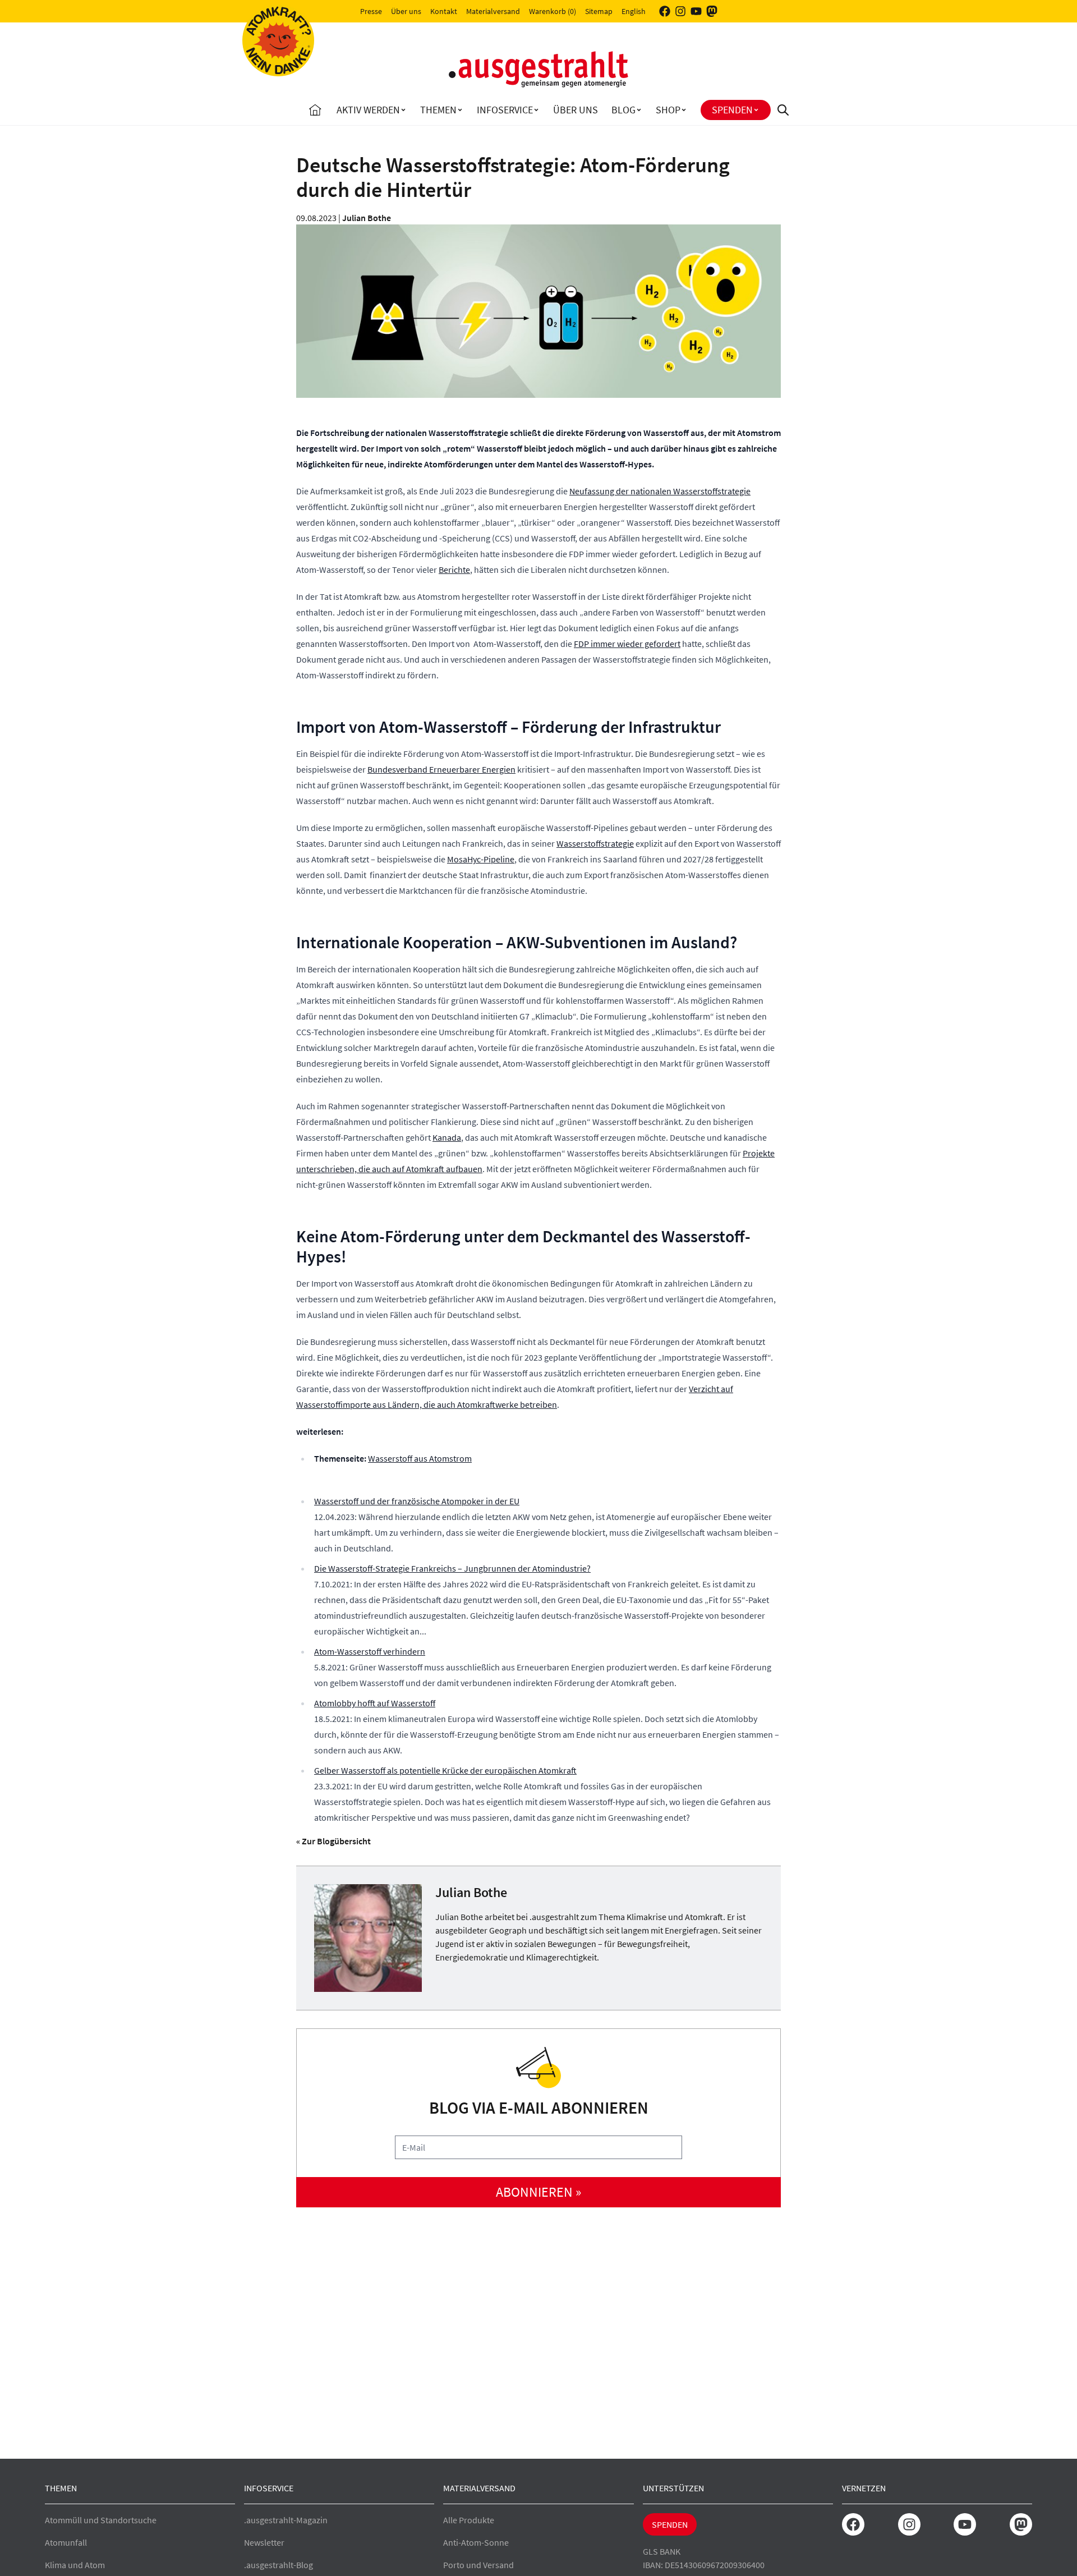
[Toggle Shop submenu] (684, 110)
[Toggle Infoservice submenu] (536, 110)
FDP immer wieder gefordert (627, 644)
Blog (623, 110)
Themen (438, 110)
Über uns (406, 11)
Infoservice (505, 110)
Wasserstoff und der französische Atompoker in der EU (417, 1501)
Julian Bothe (367, 218)
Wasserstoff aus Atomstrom (420, 1458)
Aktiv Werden (368, 110)
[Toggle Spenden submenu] (756, 110)
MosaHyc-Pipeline (481, 859)
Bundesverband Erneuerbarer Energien (441, 769)
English (634, 11)
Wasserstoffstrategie (595, 843)
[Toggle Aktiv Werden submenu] (403, 110)
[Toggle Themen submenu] (460, 110)
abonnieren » (538, 2192)
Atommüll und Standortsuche (101, 2520)
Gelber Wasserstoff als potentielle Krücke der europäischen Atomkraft (445, 1770)
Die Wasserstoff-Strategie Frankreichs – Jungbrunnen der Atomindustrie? (452, 1568)
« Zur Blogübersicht (333, 1841)
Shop (668, 110)
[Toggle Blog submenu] (639, 110)
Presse (371, 11)
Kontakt (444, 11)
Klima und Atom (75, 2565)
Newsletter (264, 2542)
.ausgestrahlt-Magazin (286, 2520)
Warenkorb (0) (553, 11)
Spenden (732, 110)
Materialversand (493, 11)
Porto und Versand (478, 2565)
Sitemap (599, 11)
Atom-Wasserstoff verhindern (370, 1651)
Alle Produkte (469, 2520)
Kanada (447, 1137)
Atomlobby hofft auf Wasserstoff (375, 1703)
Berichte (454, 570)
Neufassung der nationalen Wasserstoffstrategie (660, 491)
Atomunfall (66, 2542)
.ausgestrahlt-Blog (279, 2565)
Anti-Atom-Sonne (476, 2542)
